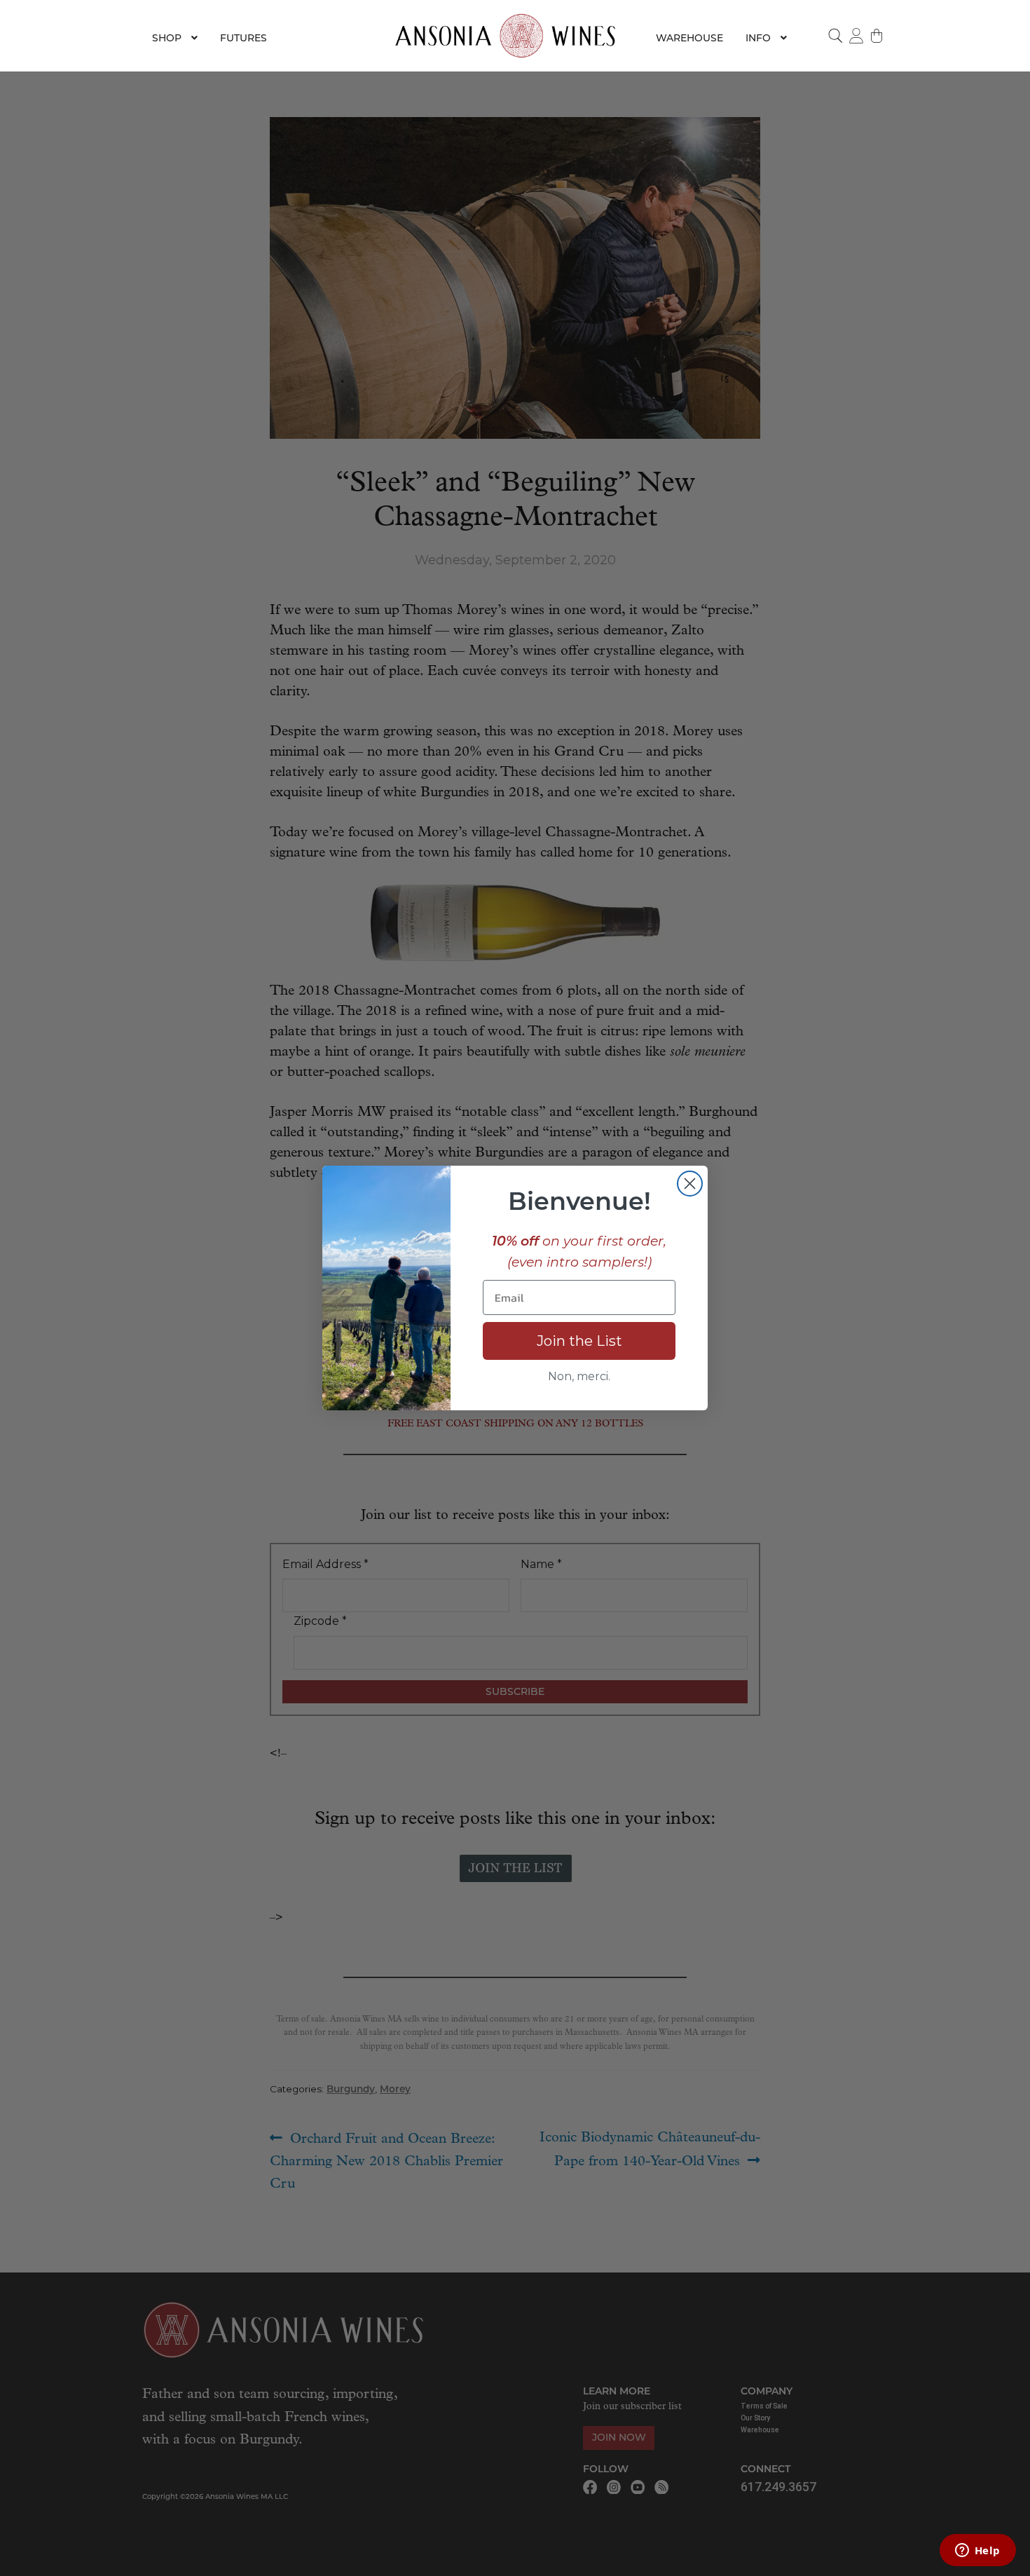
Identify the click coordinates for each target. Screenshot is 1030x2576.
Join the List (579, 1341)
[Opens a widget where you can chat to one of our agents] (977, 2551)
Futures (243, 38)
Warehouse (689, 38)
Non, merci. (579, 1376)
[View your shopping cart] (877, 36)
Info (758, 38)
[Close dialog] (690, 1184)
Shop (167, 38)
